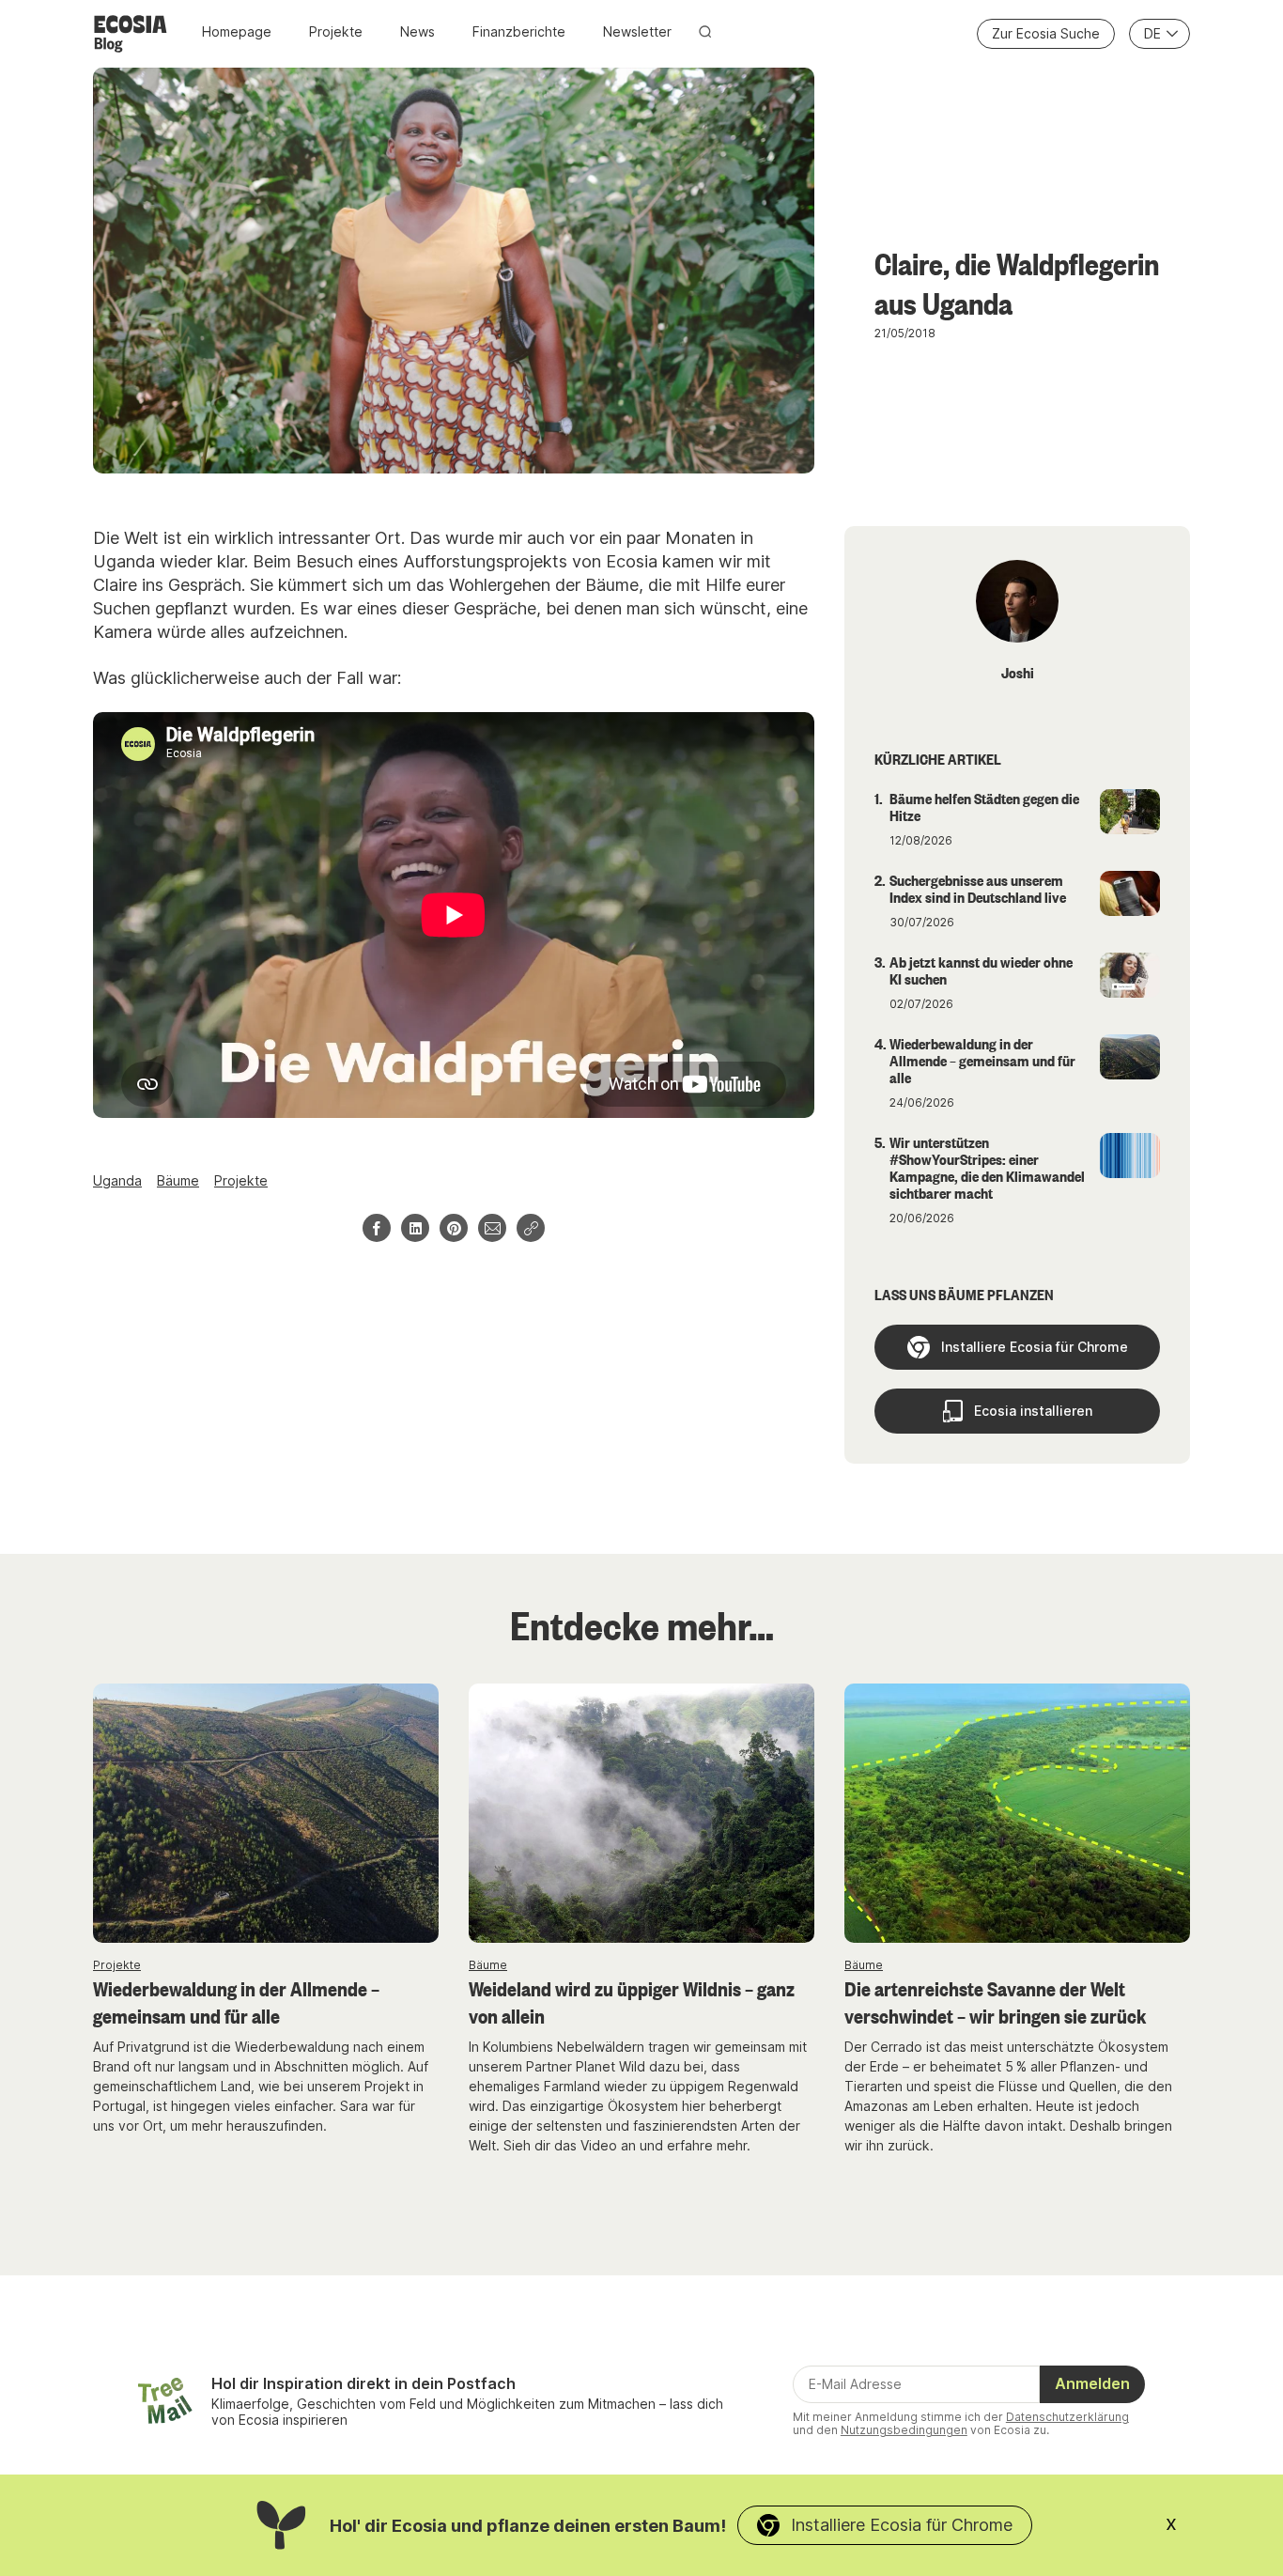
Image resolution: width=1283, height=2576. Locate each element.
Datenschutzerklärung (1067, 2417)
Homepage (237, 31)
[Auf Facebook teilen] (377, 1228)
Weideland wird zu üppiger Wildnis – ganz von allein (632, 2002)
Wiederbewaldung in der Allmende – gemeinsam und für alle (236, 2002)
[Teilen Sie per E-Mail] (492, 1228)
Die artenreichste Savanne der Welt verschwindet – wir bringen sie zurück (995, 2002)
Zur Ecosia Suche (1046, 33)
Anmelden (1092, 2383)
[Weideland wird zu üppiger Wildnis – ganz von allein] (641, 1813)
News (417, 31)
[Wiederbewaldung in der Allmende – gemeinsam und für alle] (266, 1813)
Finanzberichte (519, 31)
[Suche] (705, 31)
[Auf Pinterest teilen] (454, 1228)
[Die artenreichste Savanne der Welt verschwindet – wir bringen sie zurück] (1017, 1813)
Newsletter (637, 31)
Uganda (117, 1180)
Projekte (336, 31)
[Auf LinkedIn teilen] (415, 1228)
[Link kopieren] (531, 1228)
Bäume (178, 1180)
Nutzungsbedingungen (904, 2430)
